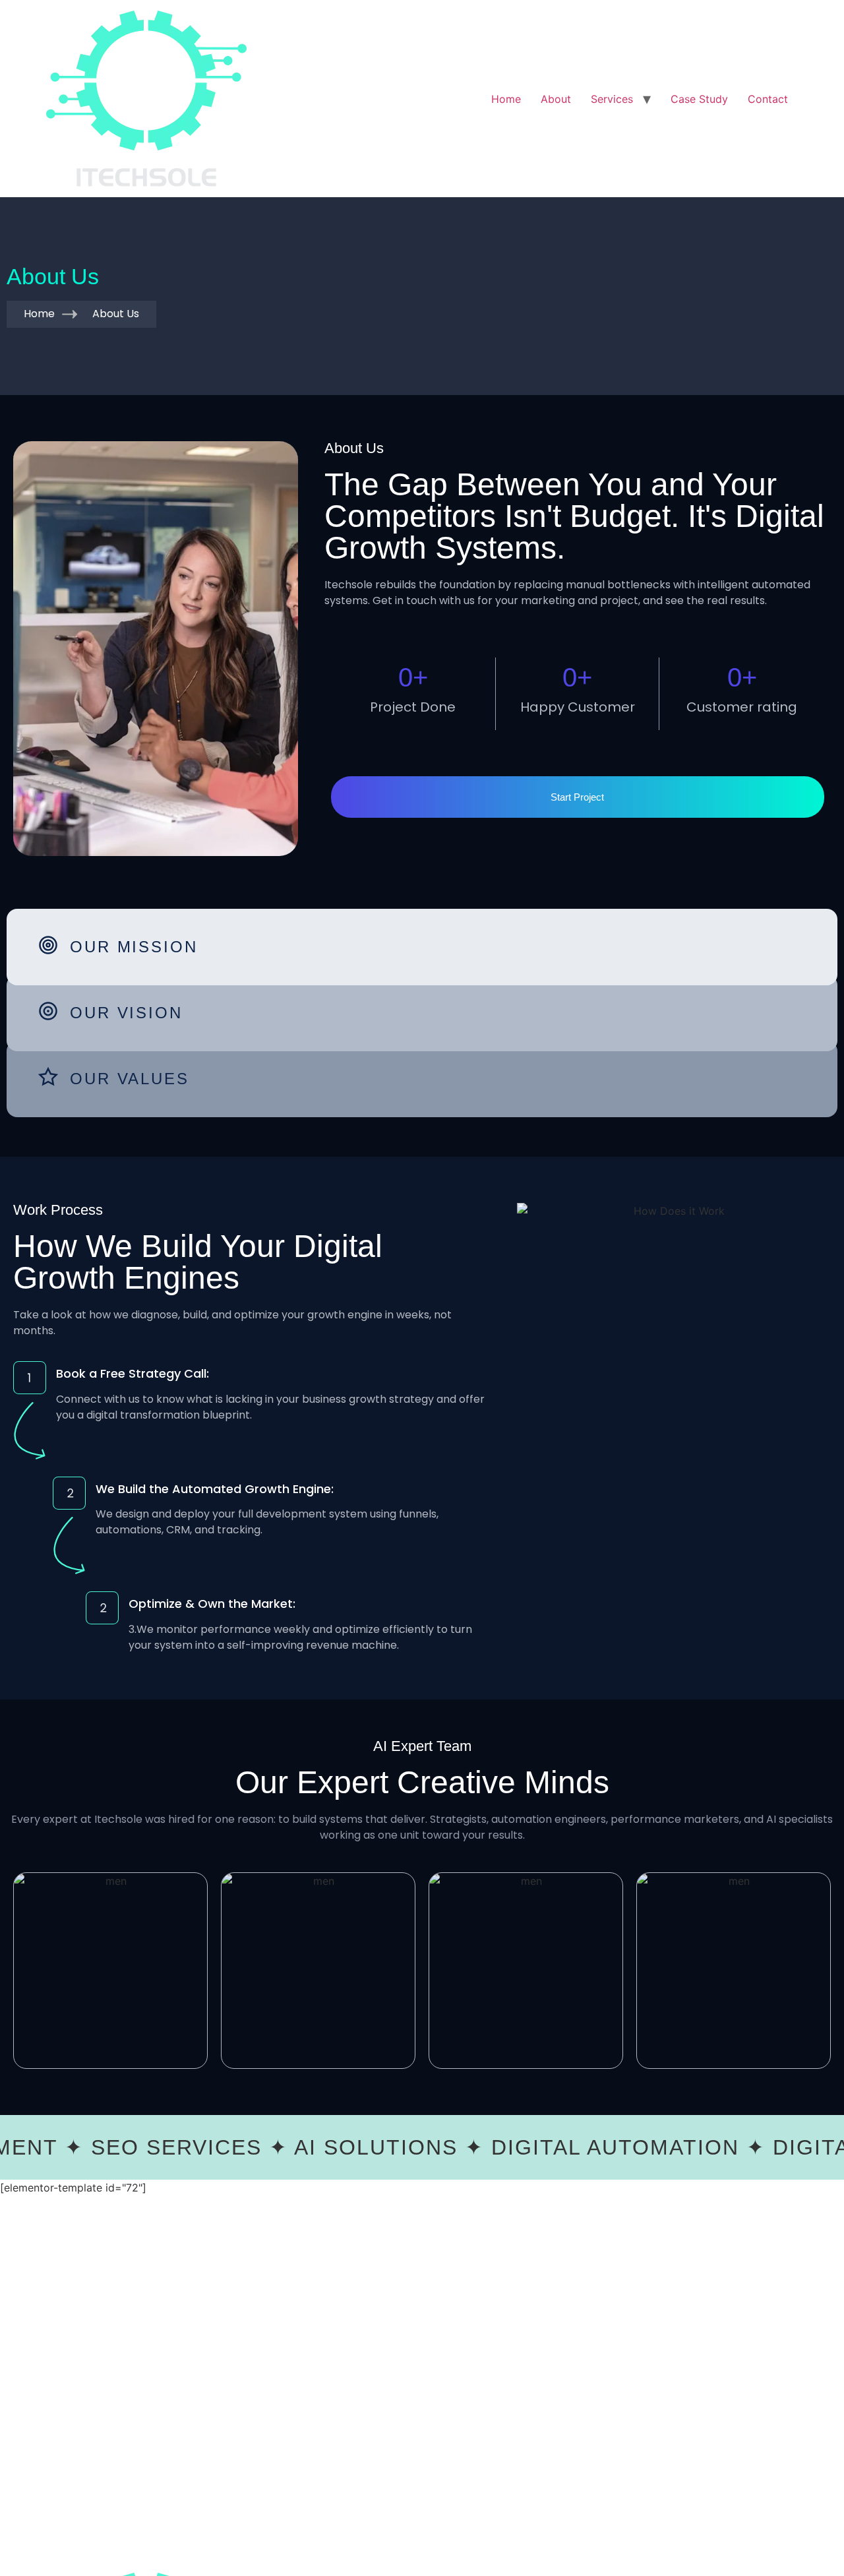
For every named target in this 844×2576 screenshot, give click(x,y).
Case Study (699, 99)
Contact (768, 99)
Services (612, 99)
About (556, 99)
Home (506, 99)
